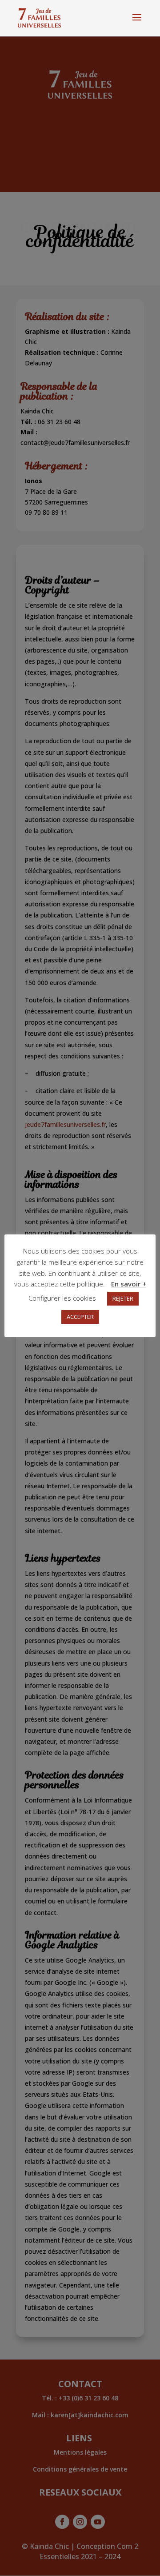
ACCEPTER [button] (80, 1317)
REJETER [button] (123, 1298)
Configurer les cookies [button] (62, 1298)
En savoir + (129, 1284)
